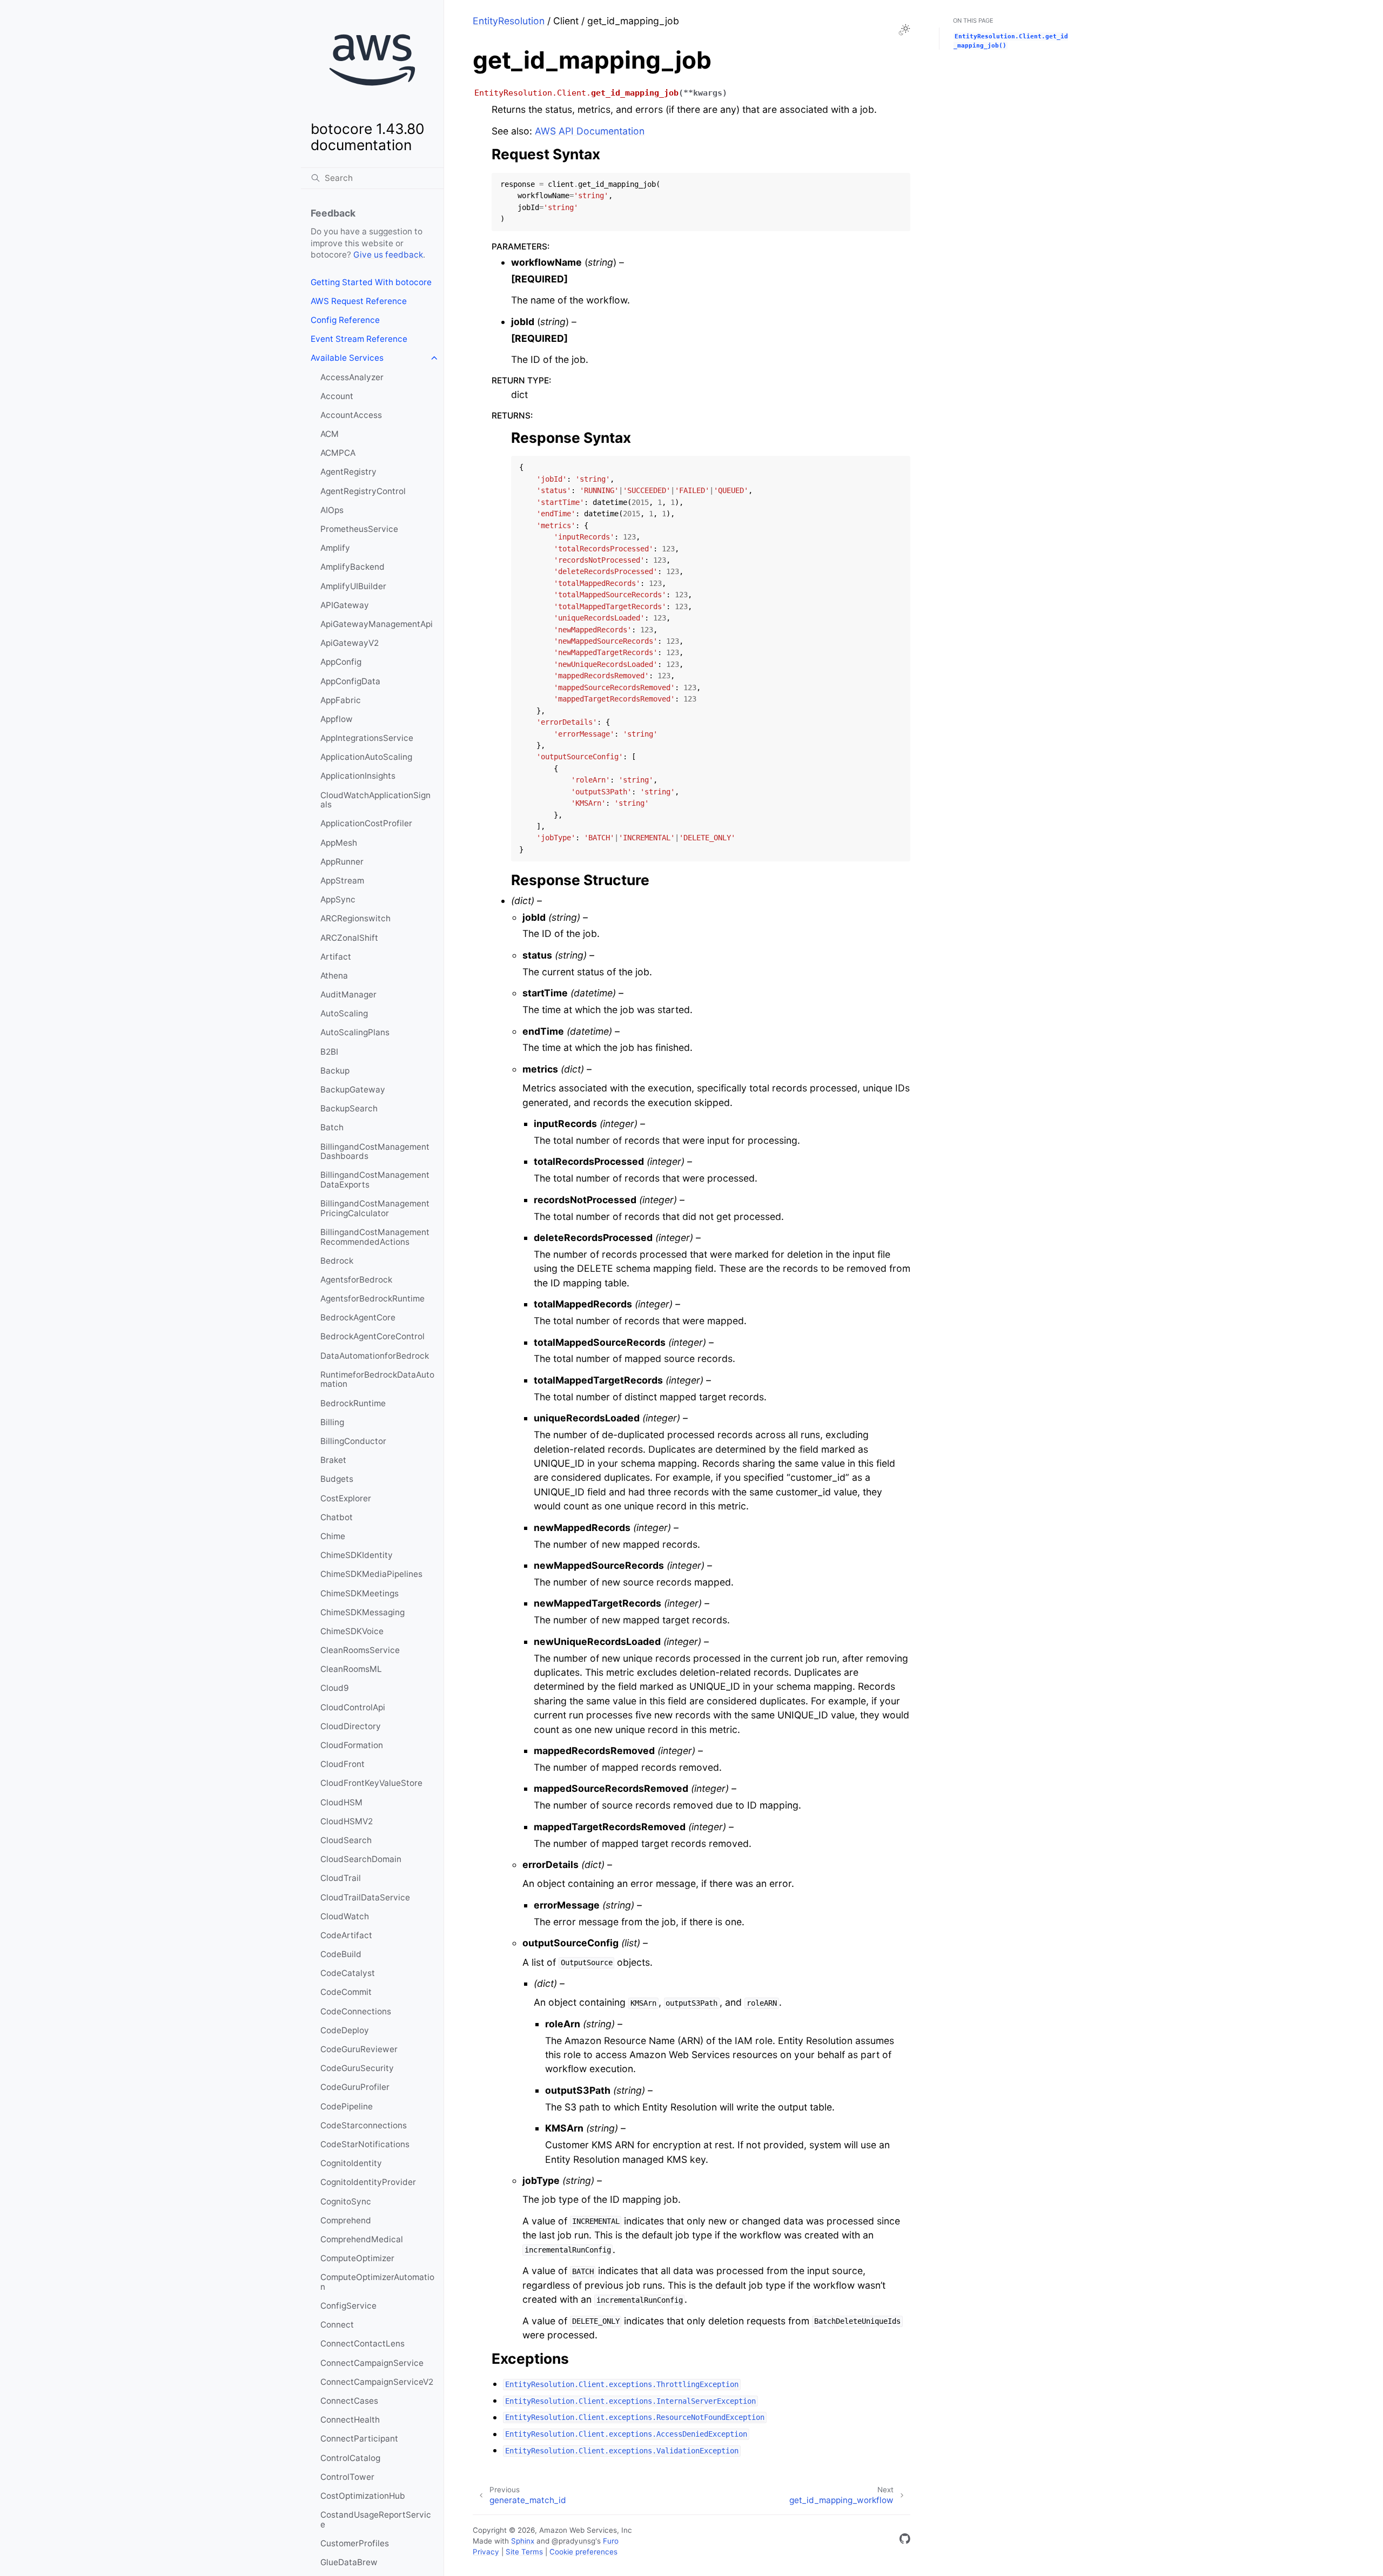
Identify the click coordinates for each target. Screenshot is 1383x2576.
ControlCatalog (350, 2458)
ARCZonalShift (349, 938)
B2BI (329, 1052)
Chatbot (337, 1517)
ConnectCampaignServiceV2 (377, 2382)
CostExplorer (346, 1498)
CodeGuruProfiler (355, 2087)
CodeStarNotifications (365, 2144)
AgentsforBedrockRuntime (372, 1299)
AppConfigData (350, 681)
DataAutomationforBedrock (375, 1356)
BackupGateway (353, 1090)
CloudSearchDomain (361, 1859)
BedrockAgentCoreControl (372, 1336)
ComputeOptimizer (357, 2258)
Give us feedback (388, 255)
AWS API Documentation (590, 131)
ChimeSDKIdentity (357, 1555)
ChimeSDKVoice (352, 1631)
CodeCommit (346, 1992)
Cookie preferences (583, 2552)
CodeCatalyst (348, 1973)
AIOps (332, 510)
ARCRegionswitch (355, 918)
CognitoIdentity (351, 2163)
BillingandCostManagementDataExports (375, 1180)
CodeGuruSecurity (357, 2068)
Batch (332, 1127)
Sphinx (523, 2541)
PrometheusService (359, 529)
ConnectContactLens (362, 2344)
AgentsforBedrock (356, 1280)
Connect (337, 2325)
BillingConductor (353, 1441)
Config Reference (345, 320)
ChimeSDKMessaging (362, 1612)
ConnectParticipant (359, 2439)
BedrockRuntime (353, 1403)
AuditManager (348, 994)
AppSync (338, 899)
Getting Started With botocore (371, 282)
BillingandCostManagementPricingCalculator (375, 1208)
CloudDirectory (351, 1726)
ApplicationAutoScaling (366, 757)
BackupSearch (349, 1108)
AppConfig (341, 662)
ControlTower (347, 2477)
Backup (335, 1071)
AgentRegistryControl (363, 491)
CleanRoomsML (351, 1669)
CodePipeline (347, 2106)
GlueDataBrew (349, 2562)
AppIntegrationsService (367, 738)
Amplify (335, 548)
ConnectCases (349, 2401)
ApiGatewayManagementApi (377, 624)
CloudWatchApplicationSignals (375, 800)
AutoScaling (344, 1013)
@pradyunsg (573, 2541)
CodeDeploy (345, 2030)
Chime (333, 1536)
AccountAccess (351, 415)
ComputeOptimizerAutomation (377, 2282)
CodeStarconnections (364, 2125)
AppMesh (339, 843)
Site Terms (524, 2552)
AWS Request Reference (359, 301)
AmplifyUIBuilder (353, 586)
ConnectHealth (350, 2420)
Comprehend (346, 2220)
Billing (332, 1422)
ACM (330, 434)
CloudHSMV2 (347, 1821)
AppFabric (341, 700)
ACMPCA (338, 453)
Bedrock (337, 1261)
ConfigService (348, 2306)
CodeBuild (341, 1954)
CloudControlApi (353, 1707)
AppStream (342, 881)
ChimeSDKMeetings (360, 1593)
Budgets (337, 1479)
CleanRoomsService (360, 1650)
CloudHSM (341, 1802)
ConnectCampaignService (372, 2363)
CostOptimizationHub (363, 2496)
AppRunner (342, 862)
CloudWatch (345, 1916)
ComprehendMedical (362, 2239)
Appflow (337, 719)
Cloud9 (335, 1688)
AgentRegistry (348, 472)
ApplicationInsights (358, 776)
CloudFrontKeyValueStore (371, 1783)
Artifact (336, 957)
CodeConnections (356, 2011)
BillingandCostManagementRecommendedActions (375, 1237)
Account (337, 396)
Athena (334, 976)
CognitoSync (346, 2201)
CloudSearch (346, 1840)
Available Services (347, 358)
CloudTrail (341, 1878)
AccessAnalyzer (352, 377)
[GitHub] (905, 2541)
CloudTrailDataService (365, 1897)
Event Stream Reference (359, 339)
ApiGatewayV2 (350, 643)
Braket (333, 1460)
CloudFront (343, 1764)
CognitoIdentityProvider (368, 2182)
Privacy (486, 2552)
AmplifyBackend (353, 567)
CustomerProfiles (355, 2543)
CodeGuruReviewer (359, 2049)
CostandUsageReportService (376, 2520)
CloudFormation (352, 1745)
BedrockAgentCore (358, 1317)
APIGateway (345, 605)
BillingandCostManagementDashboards (375, 1152)
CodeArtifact (346, 1935)
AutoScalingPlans (355, 1032)
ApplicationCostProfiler (366, 823)
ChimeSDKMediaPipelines (371, 1574)
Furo (611, 2541)
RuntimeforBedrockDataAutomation (377, 1380)
